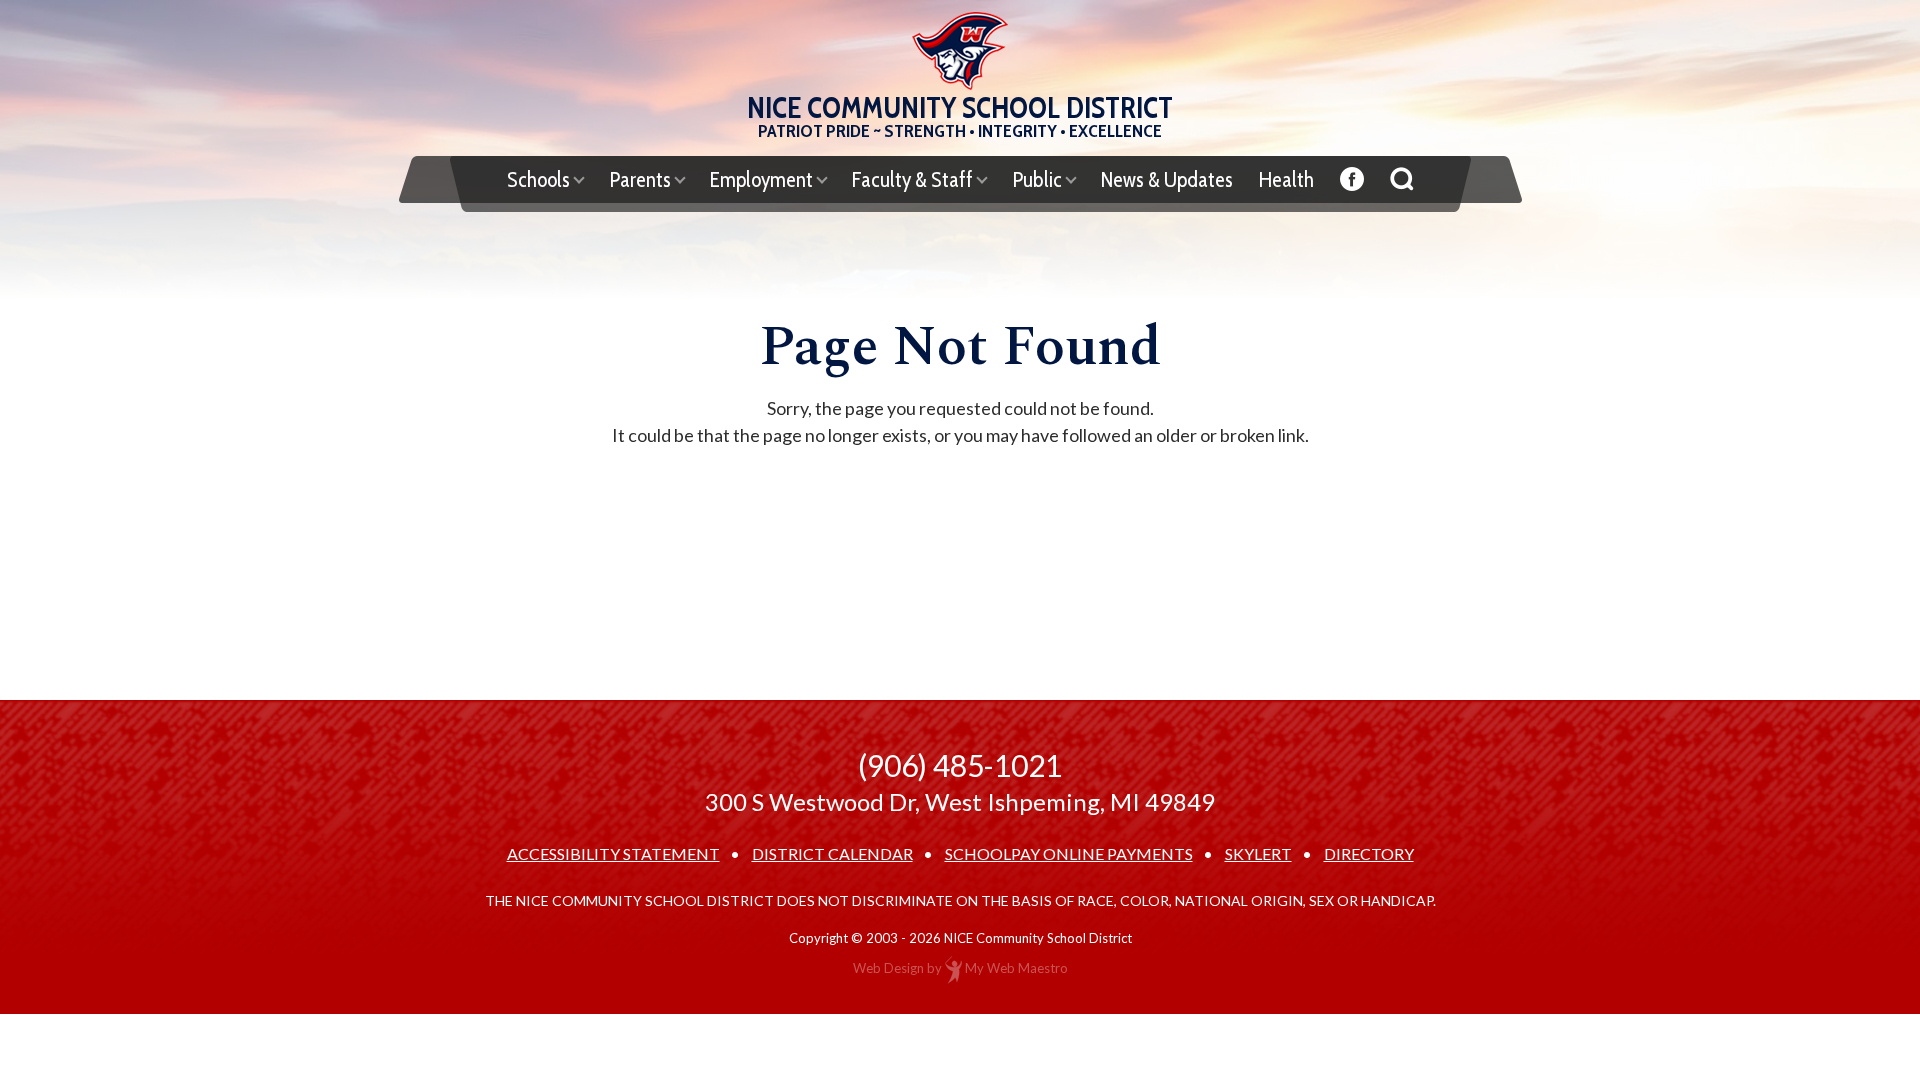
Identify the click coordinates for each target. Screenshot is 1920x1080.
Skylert (1258, 854)
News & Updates (1167, 179)
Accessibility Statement (613, 854)
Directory (1369, 854)
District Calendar (832, 854)
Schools (538, 179)
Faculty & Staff (912, 179)
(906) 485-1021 (960, 765)
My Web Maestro (1016, 968)
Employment (761, 179)
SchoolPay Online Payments (1069, 854)
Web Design (888, 968)
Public (1037, 179)
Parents (640, 179)
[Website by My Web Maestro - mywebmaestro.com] (953, 968)
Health (1286, 179)
